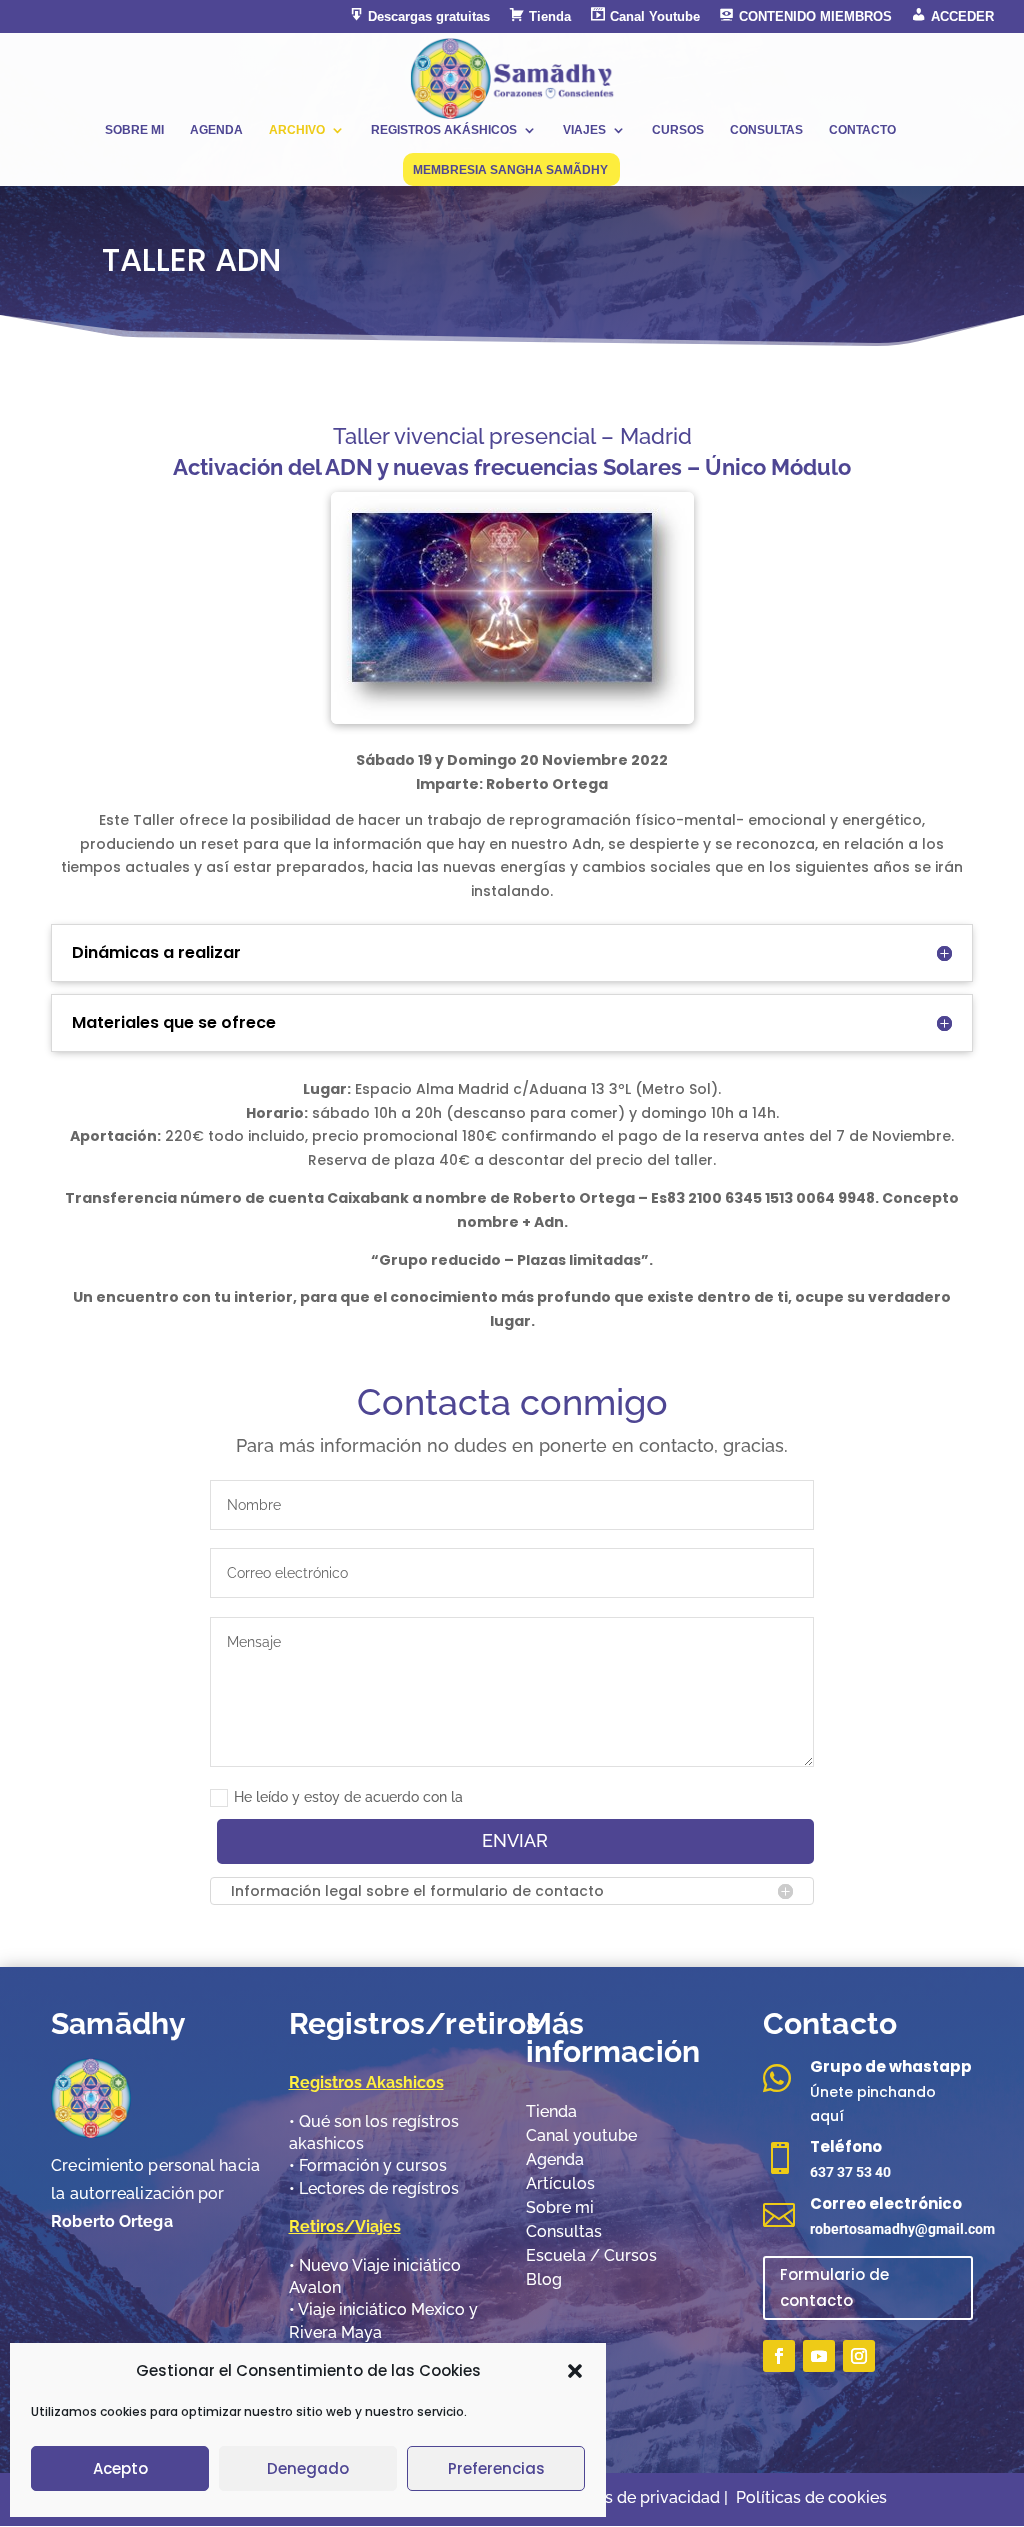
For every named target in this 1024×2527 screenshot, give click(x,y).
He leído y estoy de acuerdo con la (348, 1797)
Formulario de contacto (834, 2287)
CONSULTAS (766, 130)
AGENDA (216, 130)
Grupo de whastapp (891, 2066)
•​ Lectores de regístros (374, 2188)
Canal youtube (581, 2135)
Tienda (551, 2111)
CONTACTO (862, 130)
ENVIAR (515, 1840)
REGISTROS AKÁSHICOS (444, 130)
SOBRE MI (134, 130)
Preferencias (496, 2468)
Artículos (560, 2183)
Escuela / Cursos (591, 2255)
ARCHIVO (297, 130)
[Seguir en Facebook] (779, 2356)
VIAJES (584, 130)
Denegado (308, 2468)
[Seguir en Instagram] (859, 2356)
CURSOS (678, 130)
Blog (544, 2279)
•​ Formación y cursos (368, 2165)
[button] (575, 2371)
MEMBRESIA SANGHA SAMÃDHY (510, 170)
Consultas (564, 2231)
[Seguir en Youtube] (819, 2356)
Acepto (120, 2468)
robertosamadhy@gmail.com (902, 2229)
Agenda (555, 2159)
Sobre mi (560, 2207)
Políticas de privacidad (636, 2497)
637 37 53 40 (850, 2172)
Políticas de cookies (811, 2497)
